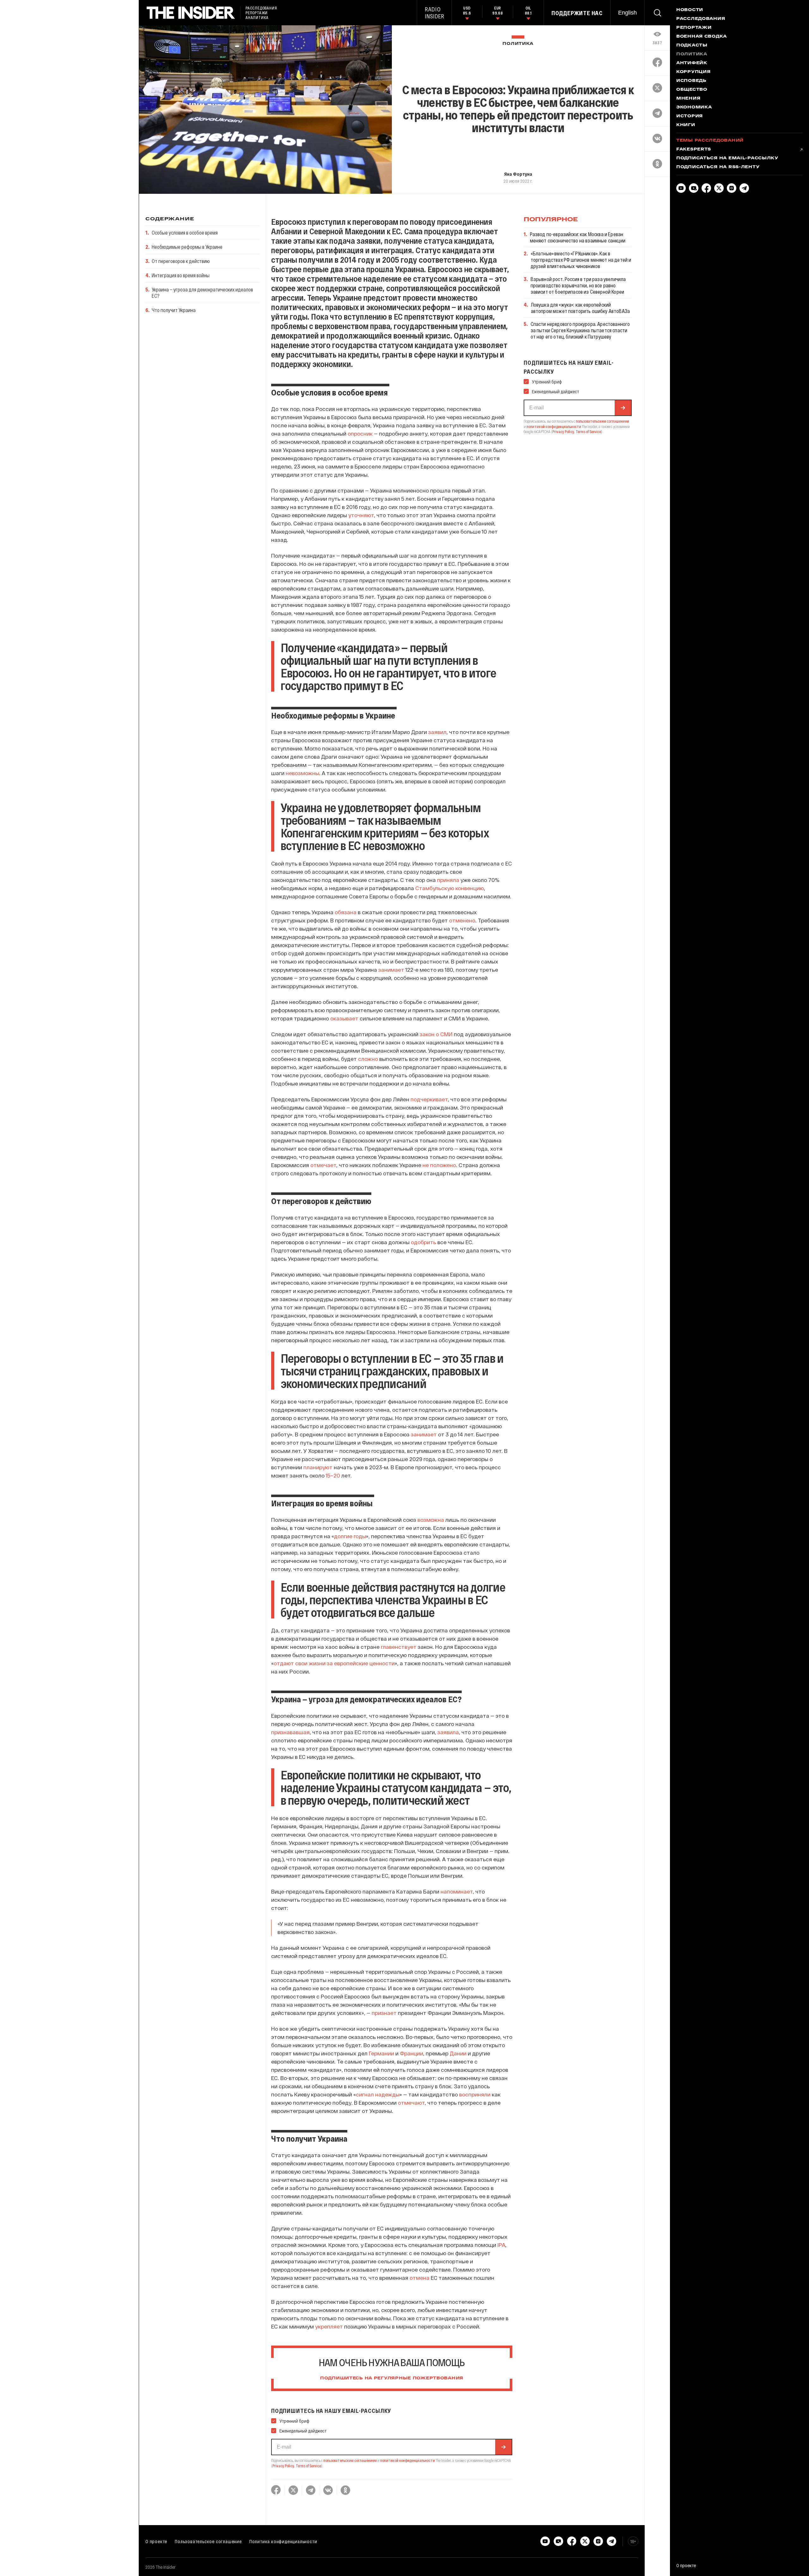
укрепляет (329, 2326)
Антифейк (692, 63)
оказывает (344, 1018)
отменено (462, 920)
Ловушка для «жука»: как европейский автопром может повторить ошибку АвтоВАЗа (580, 308)
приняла (448, 880)
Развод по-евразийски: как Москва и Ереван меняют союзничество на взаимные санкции (578, 237)
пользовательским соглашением (350, 2460)
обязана (346, 912)
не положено (439, 1165)
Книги (686, 125)
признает (384, 2013)
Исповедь (691, 81)
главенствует (399, 1647)
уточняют (361, 515)
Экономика (694, 107)
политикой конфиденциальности (408, 2460)
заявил (437, 732)
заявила (448, 1732)
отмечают (411, 2102)
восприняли (475, 2094)
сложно (368, 1059)
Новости (690, 10)
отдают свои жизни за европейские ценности (334, 1663)
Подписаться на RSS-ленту (718, 167)
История (690, 116)
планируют (318, 1467)
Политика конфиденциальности (283, 2541)
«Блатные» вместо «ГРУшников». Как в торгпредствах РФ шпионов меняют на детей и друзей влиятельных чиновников (581, 260)
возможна (431, 1520)
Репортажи (694, 28)
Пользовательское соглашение (208, 2541)
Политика (518, 44)
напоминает (457, 1891)
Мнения (688, 99)
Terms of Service (308, 2466)
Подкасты (692, 46)
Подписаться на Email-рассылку (727, 158)
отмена (420, 2278)
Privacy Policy (283, 2466)
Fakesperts (694, 150)
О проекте (156, 2541)
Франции (411, 2053)
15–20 (333, 1475)
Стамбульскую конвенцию (450, 888)
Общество (692, 90)
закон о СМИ (436, 1034)
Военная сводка (702, 37)
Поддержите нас (577, 13)
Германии (381, 2053)
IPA (501, 2245)
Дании (458, 2053)
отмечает (323, 1165)
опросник (360, 433)
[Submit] (503, 2447)
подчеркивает (429, 1099)
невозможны (302, 773)
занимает (391, 970)
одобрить (423, 1242)
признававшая (290, 1732)
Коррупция (693, 72)
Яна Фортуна (518, 174)
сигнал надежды (378, 2094)
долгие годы (350, 1536)
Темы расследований (710, 141)
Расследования (701, 19)
